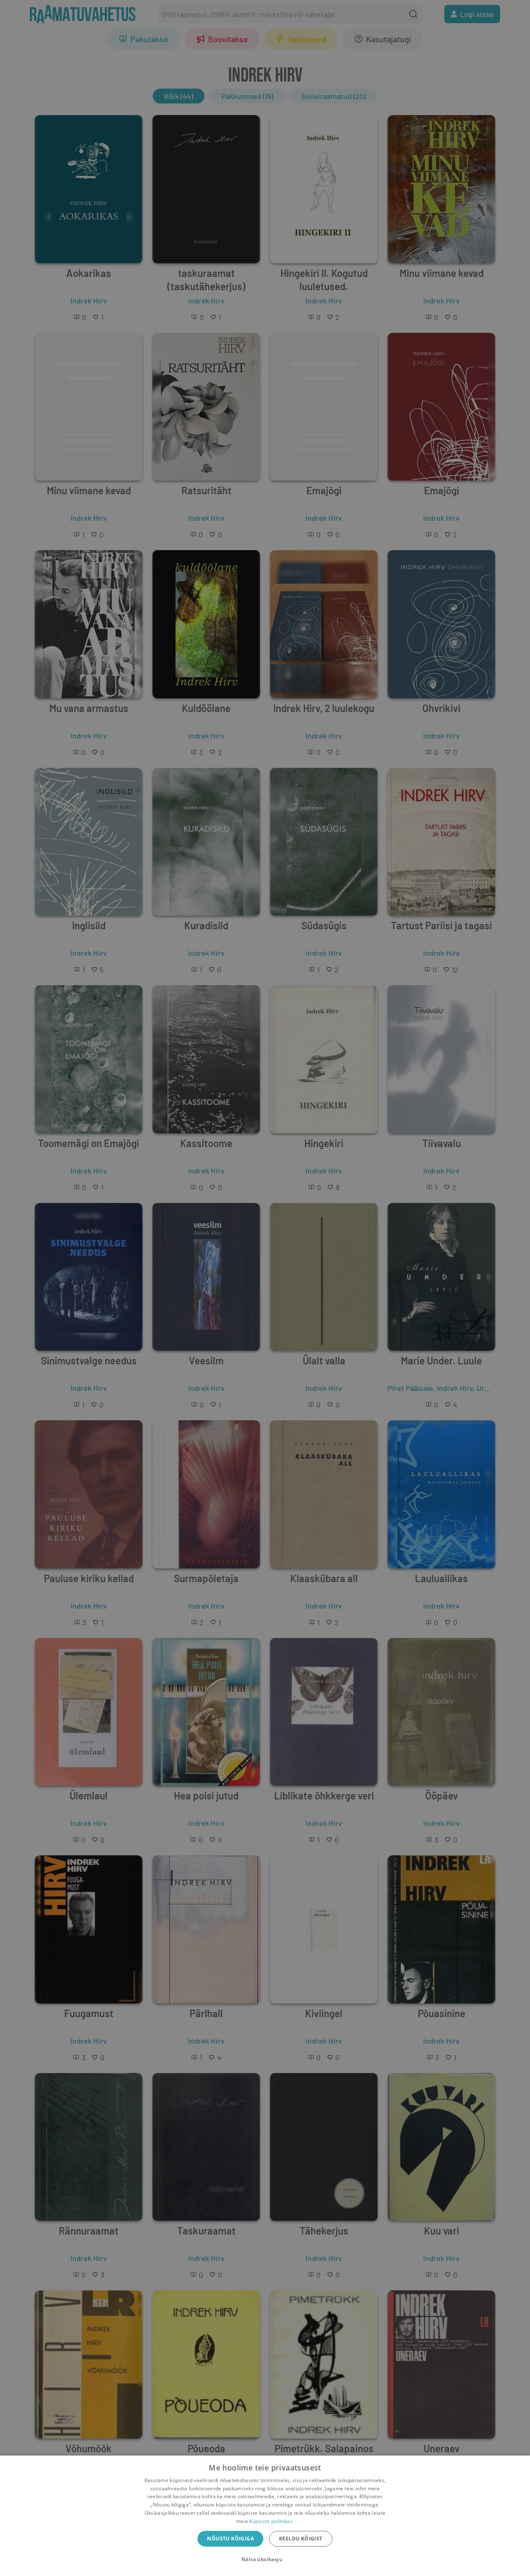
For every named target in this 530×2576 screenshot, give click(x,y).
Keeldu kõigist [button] (301, 2539)
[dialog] (265, 2516)
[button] (265, 2559)
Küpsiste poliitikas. (272, 2521)
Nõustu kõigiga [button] (230, 2539)
